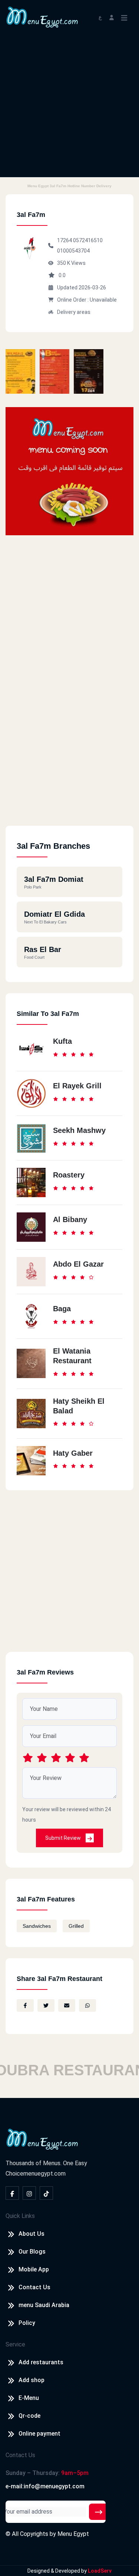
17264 (65, 240)
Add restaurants (41, 2362)
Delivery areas (74, 312)
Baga (62, 1309)
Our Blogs (32, 2252)
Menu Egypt (73, 2534)
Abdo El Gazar (78, 1264)
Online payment (39, 2434)
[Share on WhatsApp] (87, 2005)
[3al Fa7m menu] (20, 371)
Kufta (62, 1041)
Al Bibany (70, 1219)
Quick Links (20, 2216)
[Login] (112, 17)
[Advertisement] (69, 108)
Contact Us (34, 2287)
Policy (27, 2323)
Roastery (69, 1175)
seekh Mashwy (79, 1130)
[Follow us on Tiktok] (46, 2193)
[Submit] (99, 2512)
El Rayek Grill (77, 1086)
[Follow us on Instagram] (29, 2193)
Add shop (32, 2380)
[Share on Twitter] (46, 2005)
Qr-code (29, 2416)
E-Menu (29, 2398)
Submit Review (64, 1838)
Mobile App (34, 2269)
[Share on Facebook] (25, 2005)
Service (15, 2344)
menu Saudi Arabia (44, 2305)
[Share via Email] (67, 2005)
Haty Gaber (73, 1453)
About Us (32, 2234)
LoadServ (100, 2571)
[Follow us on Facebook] (12, 2193)
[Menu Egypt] (42, 17)
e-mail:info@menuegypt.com (45, 2486)
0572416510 (88, 240)
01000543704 (73, 251)
